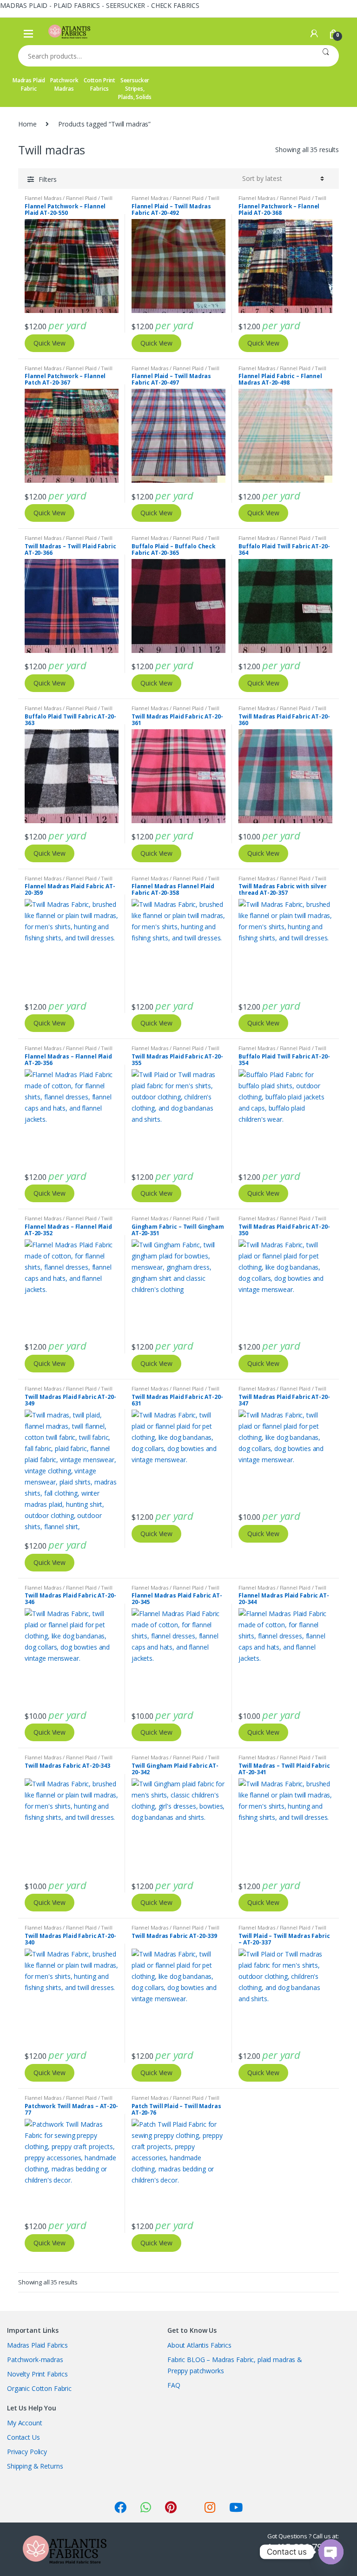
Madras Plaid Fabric (29, 84)
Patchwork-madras (35, 2360)
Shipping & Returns (35, 2466)
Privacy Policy (27, 2452)
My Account (25, 2423)
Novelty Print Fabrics (37, 2374)
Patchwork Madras (64, 84)
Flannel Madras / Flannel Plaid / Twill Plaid (175, 201)
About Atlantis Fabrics (199, 2345)
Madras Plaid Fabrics (37, 2345)
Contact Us (23, 2437)
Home (27, 124)
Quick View (50, 343)
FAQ (174, 2385)
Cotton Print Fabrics (99, 84)
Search (326, 56)
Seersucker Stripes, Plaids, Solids (135, 89)
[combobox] (165, 56)
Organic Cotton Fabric (39, 2388)
